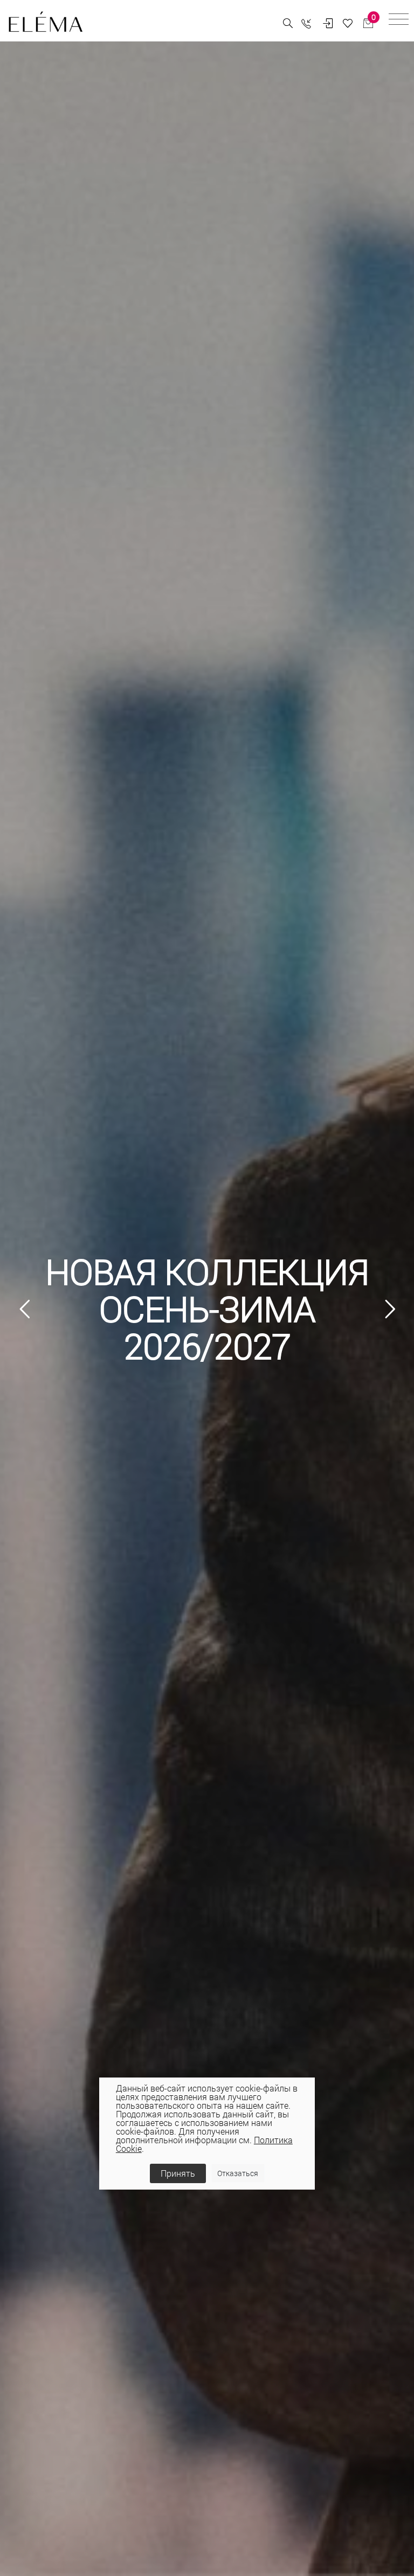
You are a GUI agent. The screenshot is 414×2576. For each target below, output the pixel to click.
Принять (178, 2173)
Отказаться (238, 2173)
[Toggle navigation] (399, 21)
